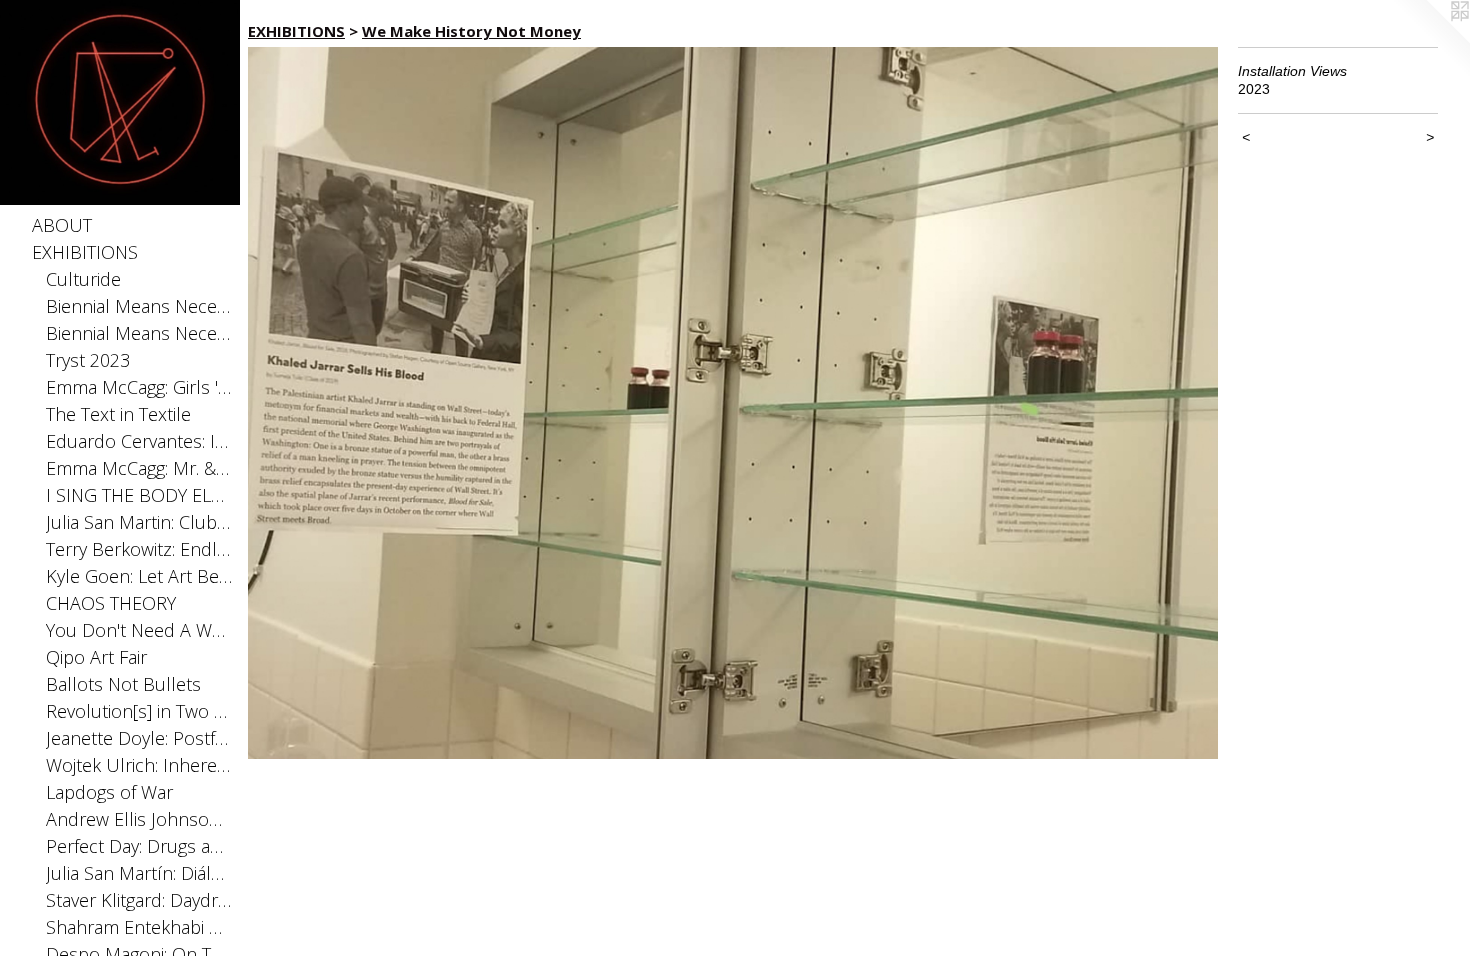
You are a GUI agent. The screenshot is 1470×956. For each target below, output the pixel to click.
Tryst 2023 (88, 360)
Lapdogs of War (109, 792)
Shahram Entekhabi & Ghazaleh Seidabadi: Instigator (139, 927)
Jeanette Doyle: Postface (139, 738)
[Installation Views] (733, 403)
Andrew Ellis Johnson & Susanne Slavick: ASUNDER (139, 819)
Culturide (83, 279)
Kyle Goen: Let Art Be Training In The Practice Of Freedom (139, 576)
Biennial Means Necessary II (139, 306)
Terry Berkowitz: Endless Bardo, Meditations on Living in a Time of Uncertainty (139, 549)
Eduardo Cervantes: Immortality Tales (139, 441)
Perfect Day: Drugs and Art (139, 846)
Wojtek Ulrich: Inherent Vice (139, 765)
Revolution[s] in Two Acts (139, 711)
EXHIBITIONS (85, 252)
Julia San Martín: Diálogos (139, 873)
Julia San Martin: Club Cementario (139, 522)
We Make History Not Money (471, 31)
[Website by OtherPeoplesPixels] (1430, 40)
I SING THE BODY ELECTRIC (139, 495)
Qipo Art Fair (96, 657)
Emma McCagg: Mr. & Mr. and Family (139, 468)
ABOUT (62, 225)
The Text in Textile (118, 414)
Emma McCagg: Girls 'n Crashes (139, 387)
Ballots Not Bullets (123, 684)
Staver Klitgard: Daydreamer (139, 900)
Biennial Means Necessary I (139, 333)
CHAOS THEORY (111, 603)
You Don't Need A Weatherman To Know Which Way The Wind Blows (139, 630)
